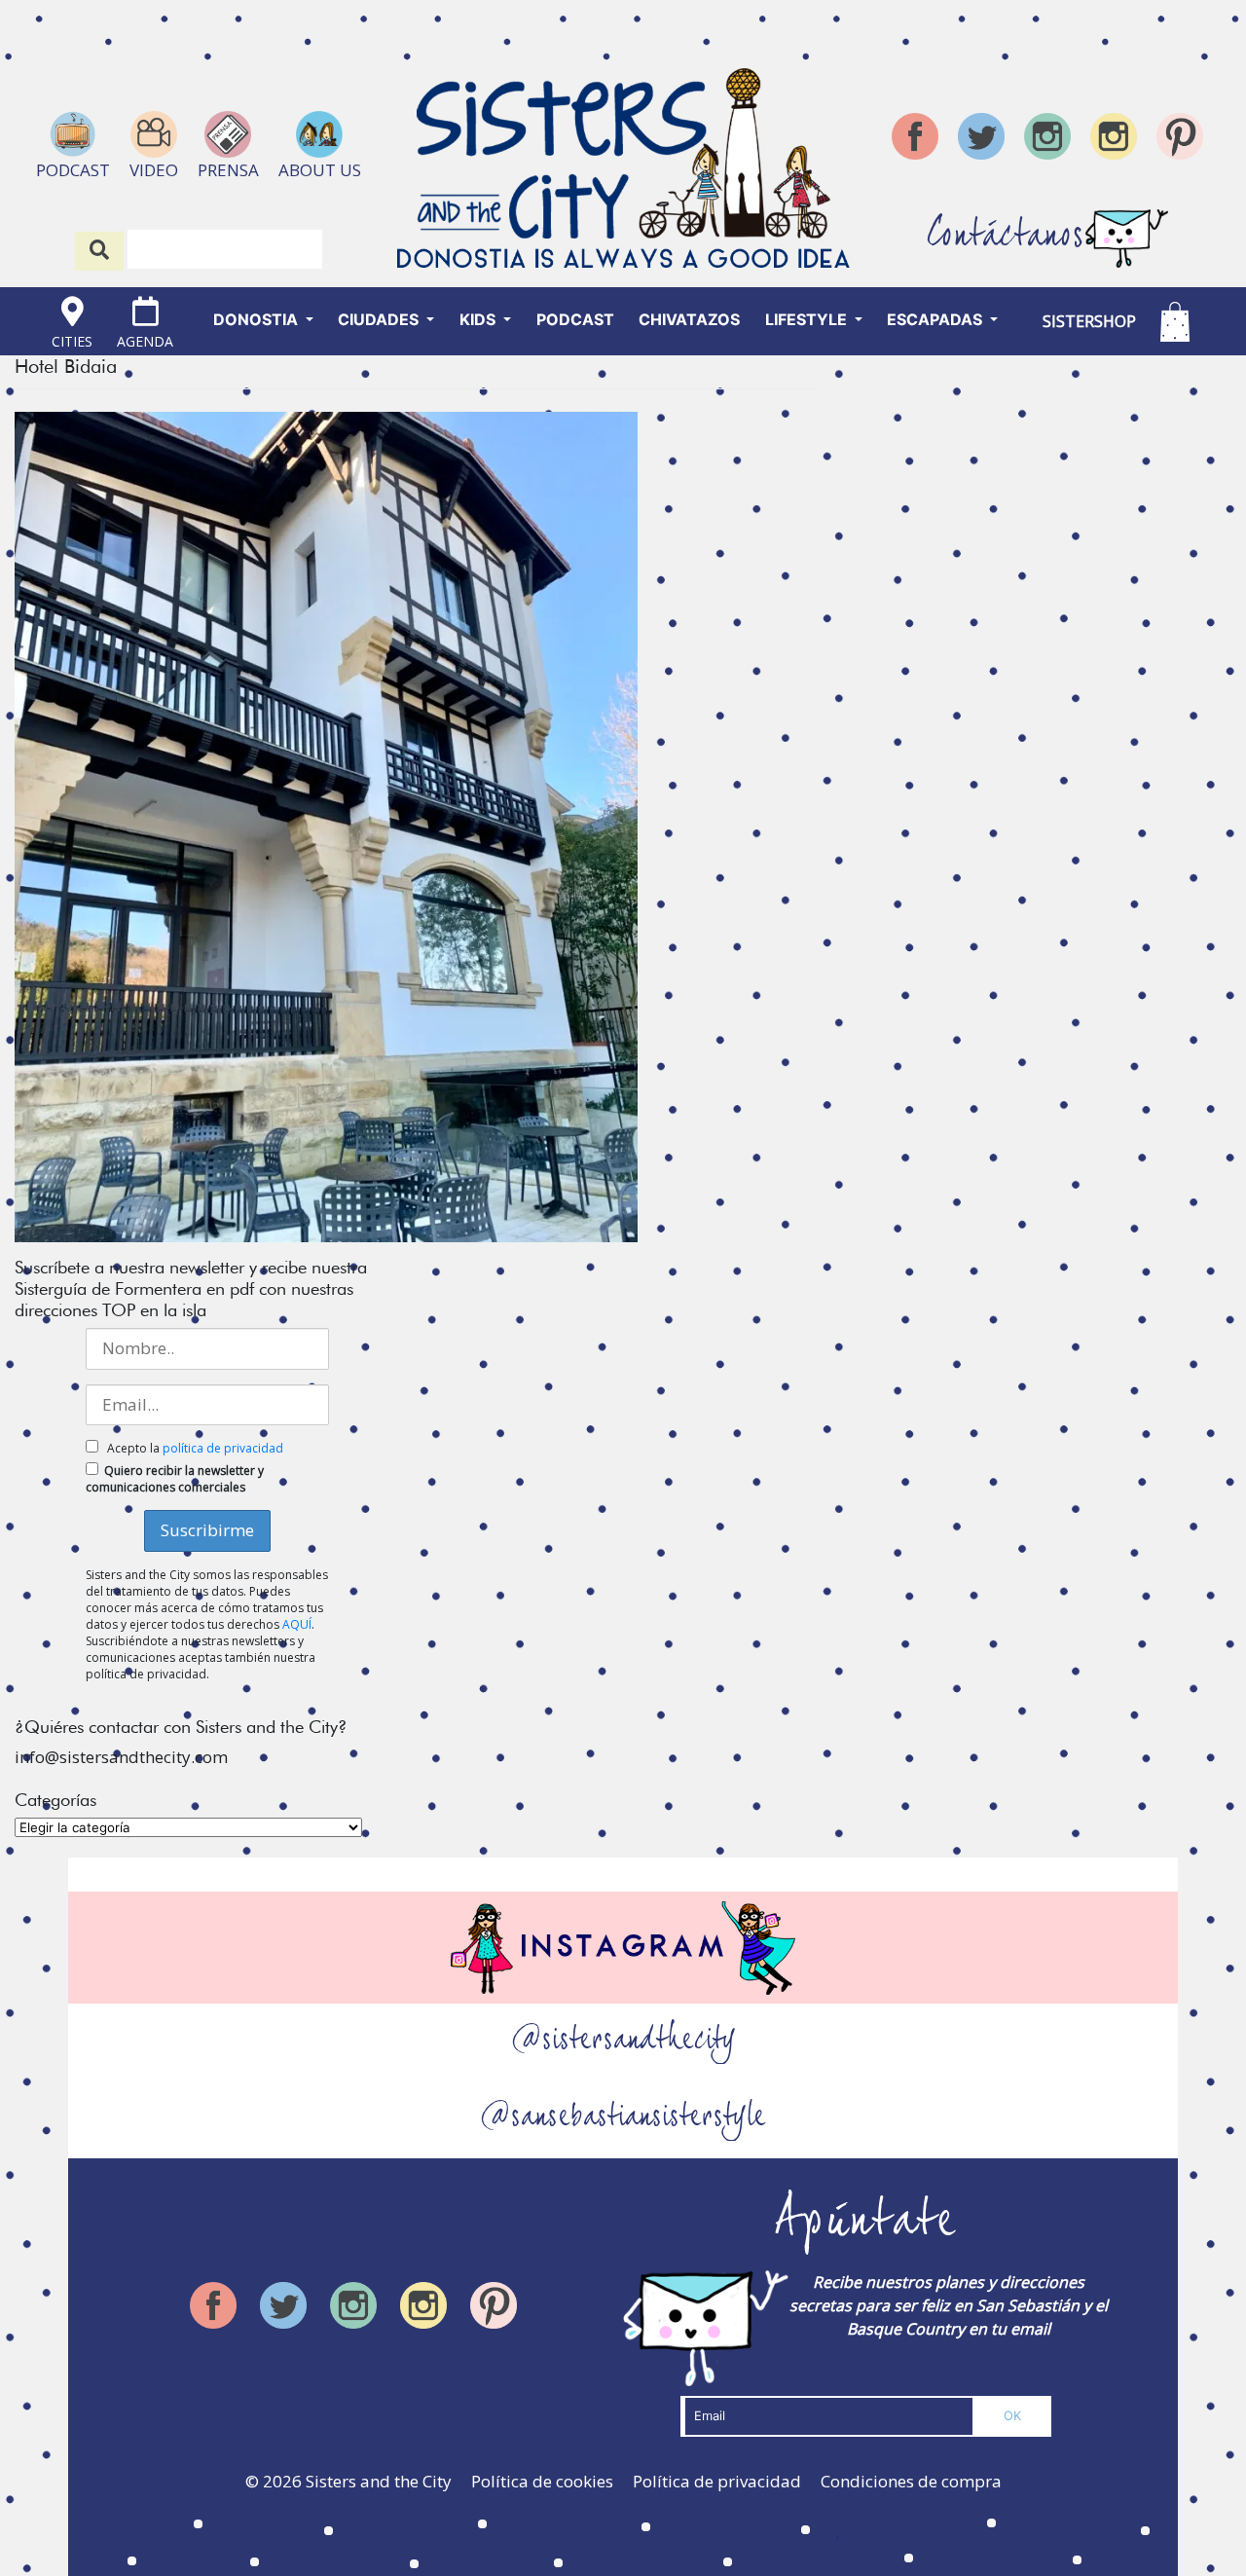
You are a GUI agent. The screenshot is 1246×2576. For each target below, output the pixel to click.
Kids (479, 319)
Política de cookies (542, 2481)
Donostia (257, 319)
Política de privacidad (717, 2481)
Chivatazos (689, 319)
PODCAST (575, 319)
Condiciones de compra (911, 2481)
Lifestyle (808, 319)
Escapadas (936, 319)
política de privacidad (223, 1448)
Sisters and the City (379, 2481)
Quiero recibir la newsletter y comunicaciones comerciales (175, 1479)
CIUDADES (380, 319)
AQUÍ (297, 1624)
